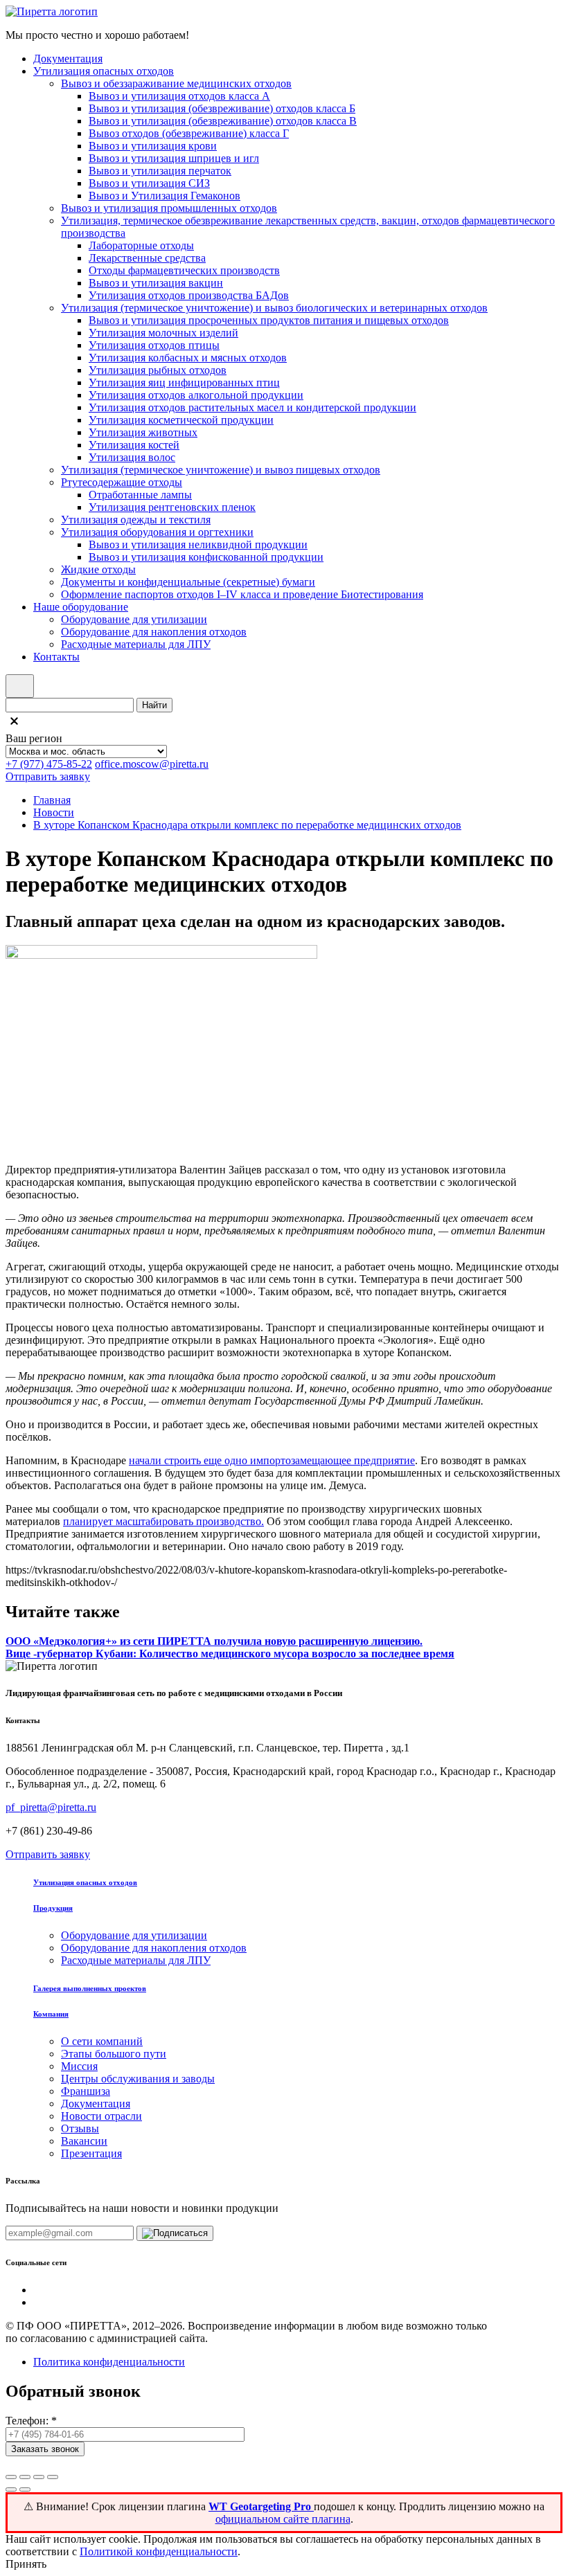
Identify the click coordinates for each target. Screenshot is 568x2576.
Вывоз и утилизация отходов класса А (179, 96)
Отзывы (80, 2128)
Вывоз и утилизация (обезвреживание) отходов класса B (223, 121)
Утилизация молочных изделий (163, 333)
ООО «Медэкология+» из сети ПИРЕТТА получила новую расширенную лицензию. (214, 1641)
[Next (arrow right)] (25, 2489)
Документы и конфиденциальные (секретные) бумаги (188, 582)
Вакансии (84, 2141)
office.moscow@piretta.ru (152, 764)
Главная (52, 800)
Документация (68, 58)
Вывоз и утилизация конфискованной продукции (206, 557)
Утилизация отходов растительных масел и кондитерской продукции (252, 407)
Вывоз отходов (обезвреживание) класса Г (189, 133)
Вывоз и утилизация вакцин (156, 283)
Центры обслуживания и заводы (138, 2079)
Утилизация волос (132, 457)
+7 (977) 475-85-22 (49, 764)
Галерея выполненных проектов (90, 1988)
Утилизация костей (134, 445)
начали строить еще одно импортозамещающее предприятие (272, 1460)
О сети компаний (102, 2041)
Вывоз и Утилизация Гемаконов (165, 196)
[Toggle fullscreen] (39, 2477)
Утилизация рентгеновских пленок (172, 507)
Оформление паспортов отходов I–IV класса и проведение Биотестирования (242, 594)
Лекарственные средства (147, 258)
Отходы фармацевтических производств (184, 270)
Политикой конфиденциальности (159, 2551)
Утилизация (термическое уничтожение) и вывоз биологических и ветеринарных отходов (274, 308)
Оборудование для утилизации (134, 619)
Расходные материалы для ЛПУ (136, 644)
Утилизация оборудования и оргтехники (157, 532)
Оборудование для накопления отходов (154, 632)
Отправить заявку (48, 776)
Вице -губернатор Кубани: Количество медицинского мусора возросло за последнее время (230, 1654)
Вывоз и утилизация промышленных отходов (169, 208)
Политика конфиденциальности (109, 2362)
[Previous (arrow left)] (11, 2489)
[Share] (25, 2477)
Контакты (56, 657)
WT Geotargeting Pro (261, 2506)
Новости (54, 812)
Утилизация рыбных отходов (158, 370)
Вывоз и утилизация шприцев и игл (174, 158)
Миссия (79, 2066)
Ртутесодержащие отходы (122, 482)
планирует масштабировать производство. (163, 1521)
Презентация (91, 2153)
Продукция (53, 1908)
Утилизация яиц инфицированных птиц (184, 382)
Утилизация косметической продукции (181, 420)
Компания (51, 2014)
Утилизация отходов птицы (154, 345)
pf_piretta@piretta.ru (51, 1807)
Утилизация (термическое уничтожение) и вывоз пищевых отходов (221, 470)
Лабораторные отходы (141, 245)
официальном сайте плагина (283, 2519)
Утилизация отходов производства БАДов (189, 295)
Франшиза (86, 2091)
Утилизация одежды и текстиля (136, 520)
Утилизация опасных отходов (104, 71)
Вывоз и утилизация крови (153, 146)
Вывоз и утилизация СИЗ (149, 183)
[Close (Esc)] (11, 2477)
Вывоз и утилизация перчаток (160, 171)
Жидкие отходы (98, 569)
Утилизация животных (143, 432)
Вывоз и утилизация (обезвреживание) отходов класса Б (222, 108)
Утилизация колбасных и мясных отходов (188, 358)
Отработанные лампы (140, 495)
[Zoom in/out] (53, 2477)
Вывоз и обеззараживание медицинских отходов (176, 83)
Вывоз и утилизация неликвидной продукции (198, 544)
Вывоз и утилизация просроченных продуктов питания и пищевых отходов (269, 320)
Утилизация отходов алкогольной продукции (196, 395)
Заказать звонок (45, 2449)
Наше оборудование (81, 607)
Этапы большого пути (114, 2054)
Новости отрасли (101, 2116)
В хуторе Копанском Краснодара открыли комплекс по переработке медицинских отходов (247, 825)
